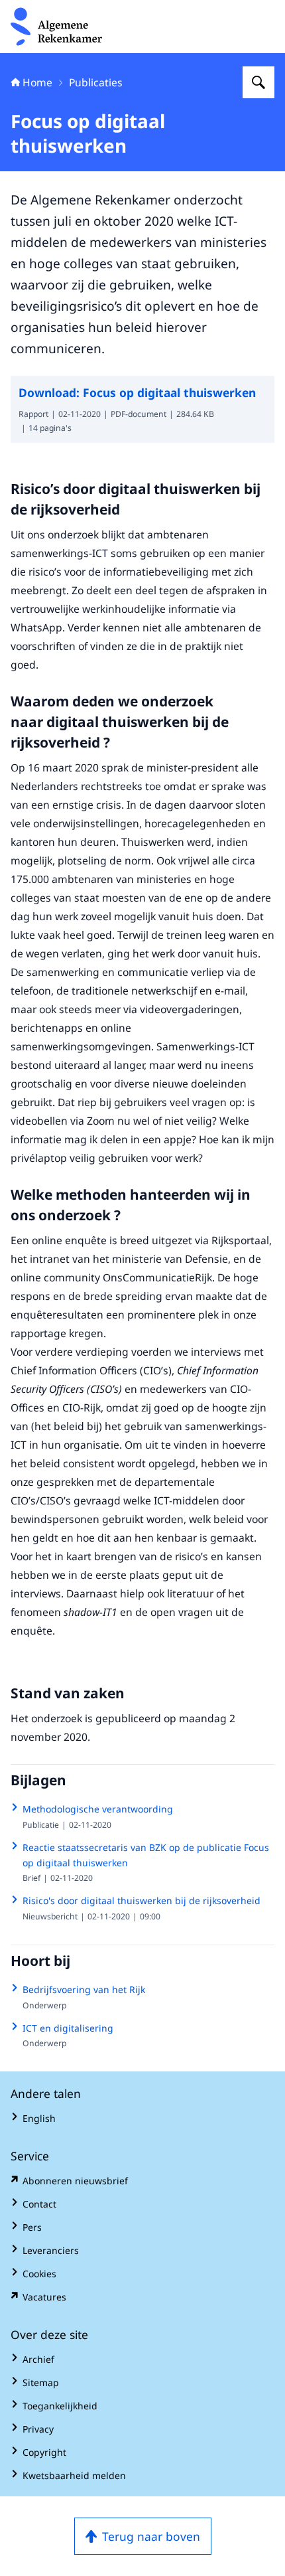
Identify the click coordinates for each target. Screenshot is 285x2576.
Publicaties (96, 82)
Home (37, 82)
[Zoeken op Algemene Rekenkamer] (258, 82)
